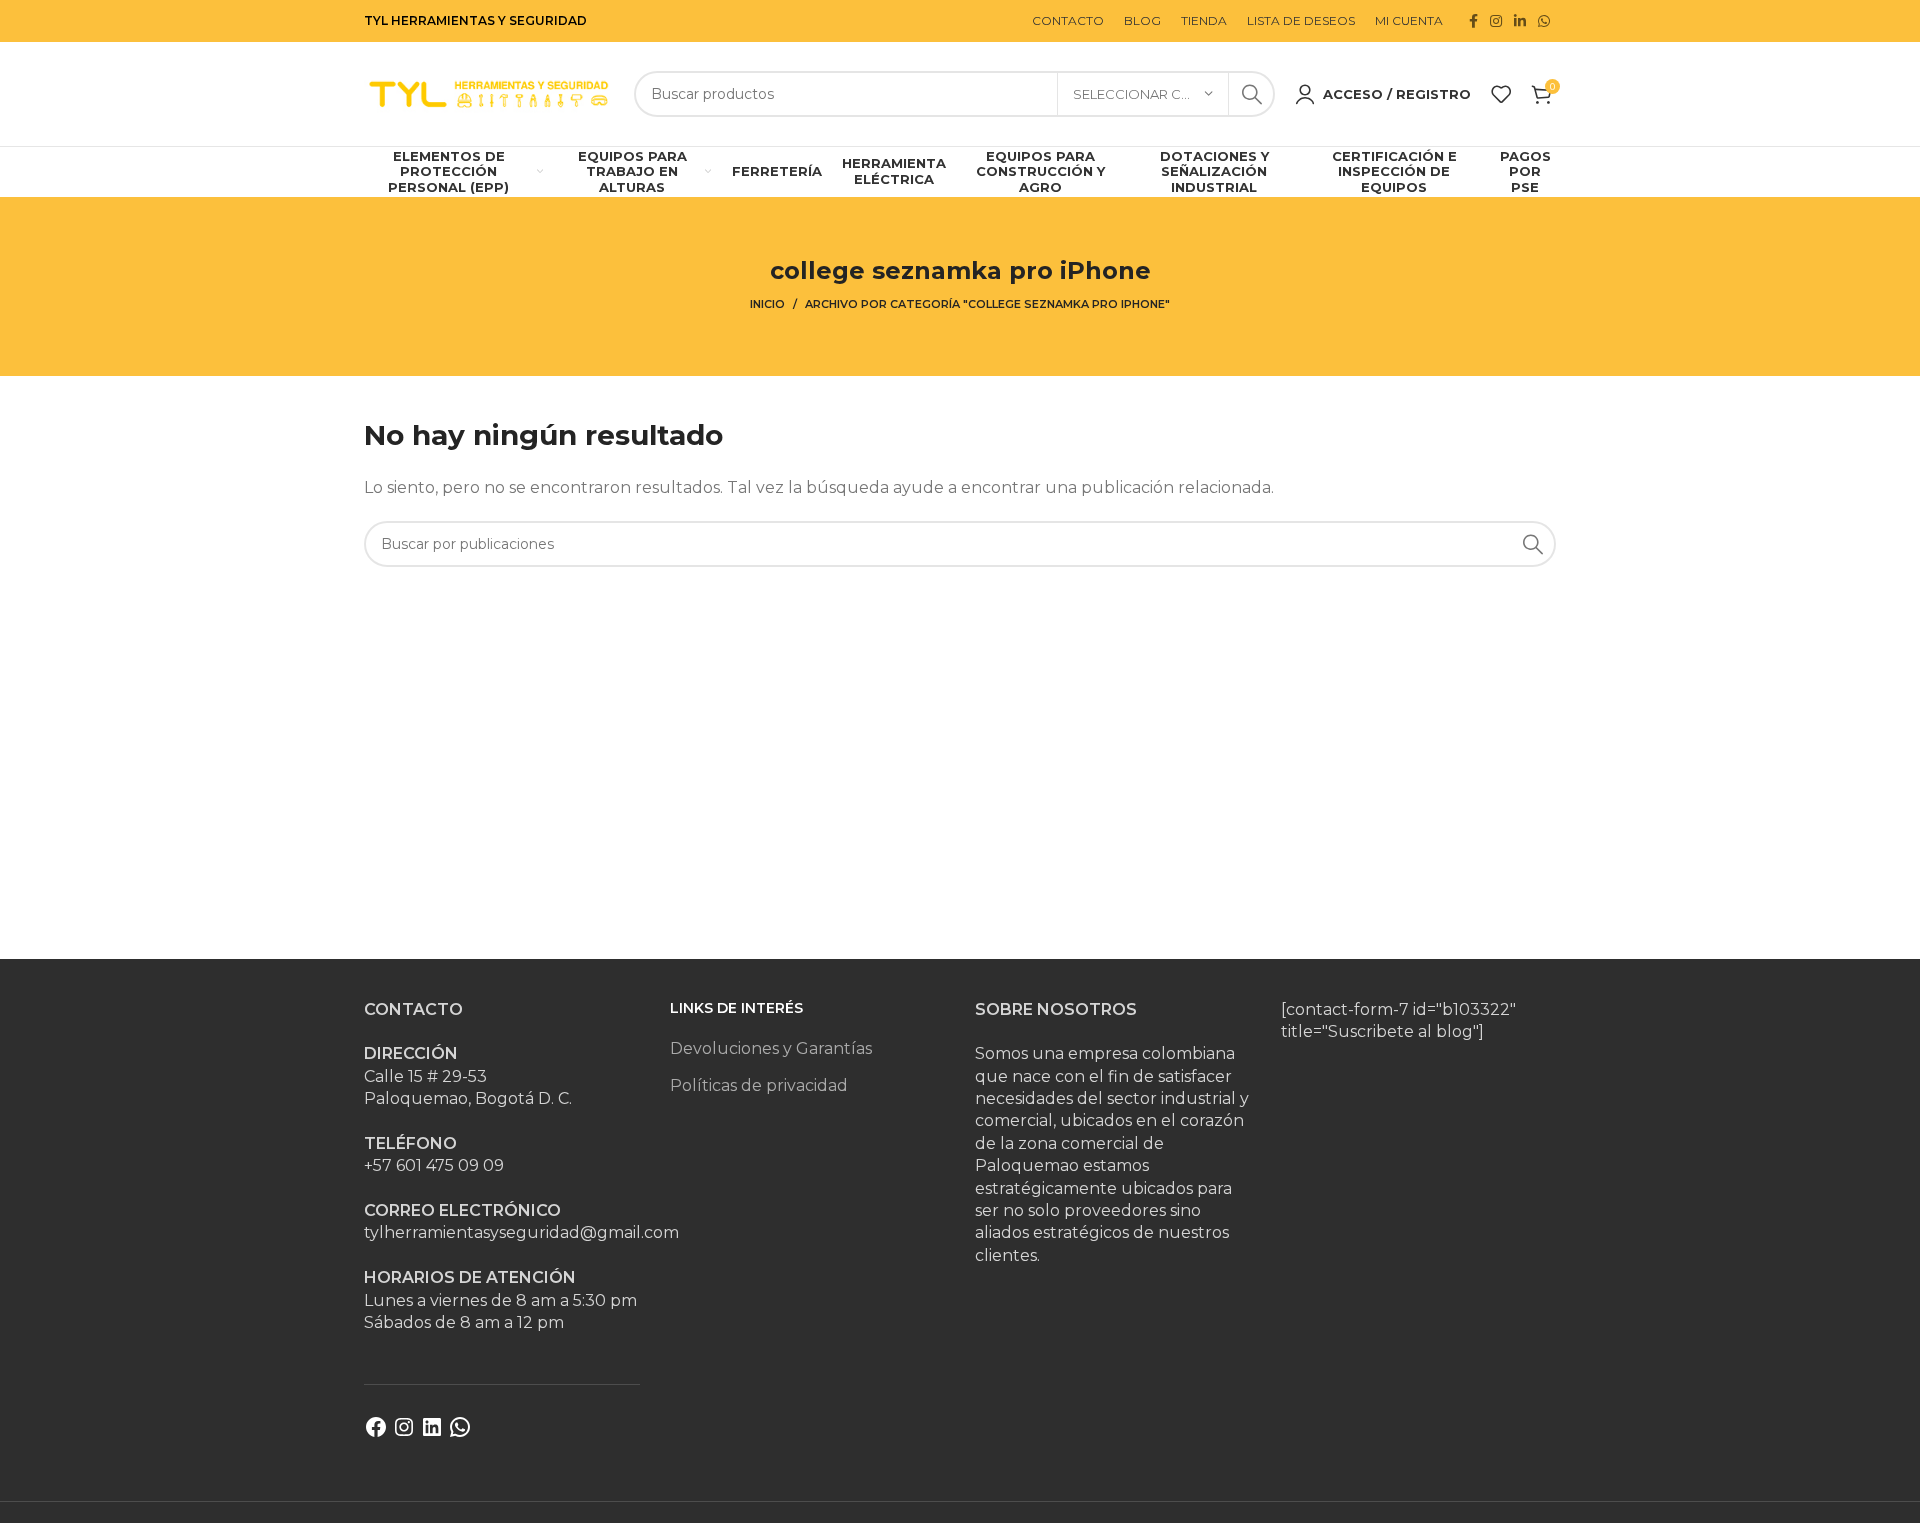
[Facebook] (376, 1433)
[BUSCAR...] (1252, 94)
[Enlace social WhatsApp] (1544, 21)
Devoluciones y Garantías (771, 1048)
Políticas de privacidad (759, 1085)
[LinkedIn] (432, 1433)
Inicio (767, 304)
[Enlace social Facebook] (1473, 21)
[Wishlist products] (1501, 94)
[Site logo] (489, 92)
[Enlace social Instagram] (1496, 21)
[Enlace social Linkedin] (1520, 21)
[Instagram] (404, 1433)
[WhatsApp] (460, 1433)
